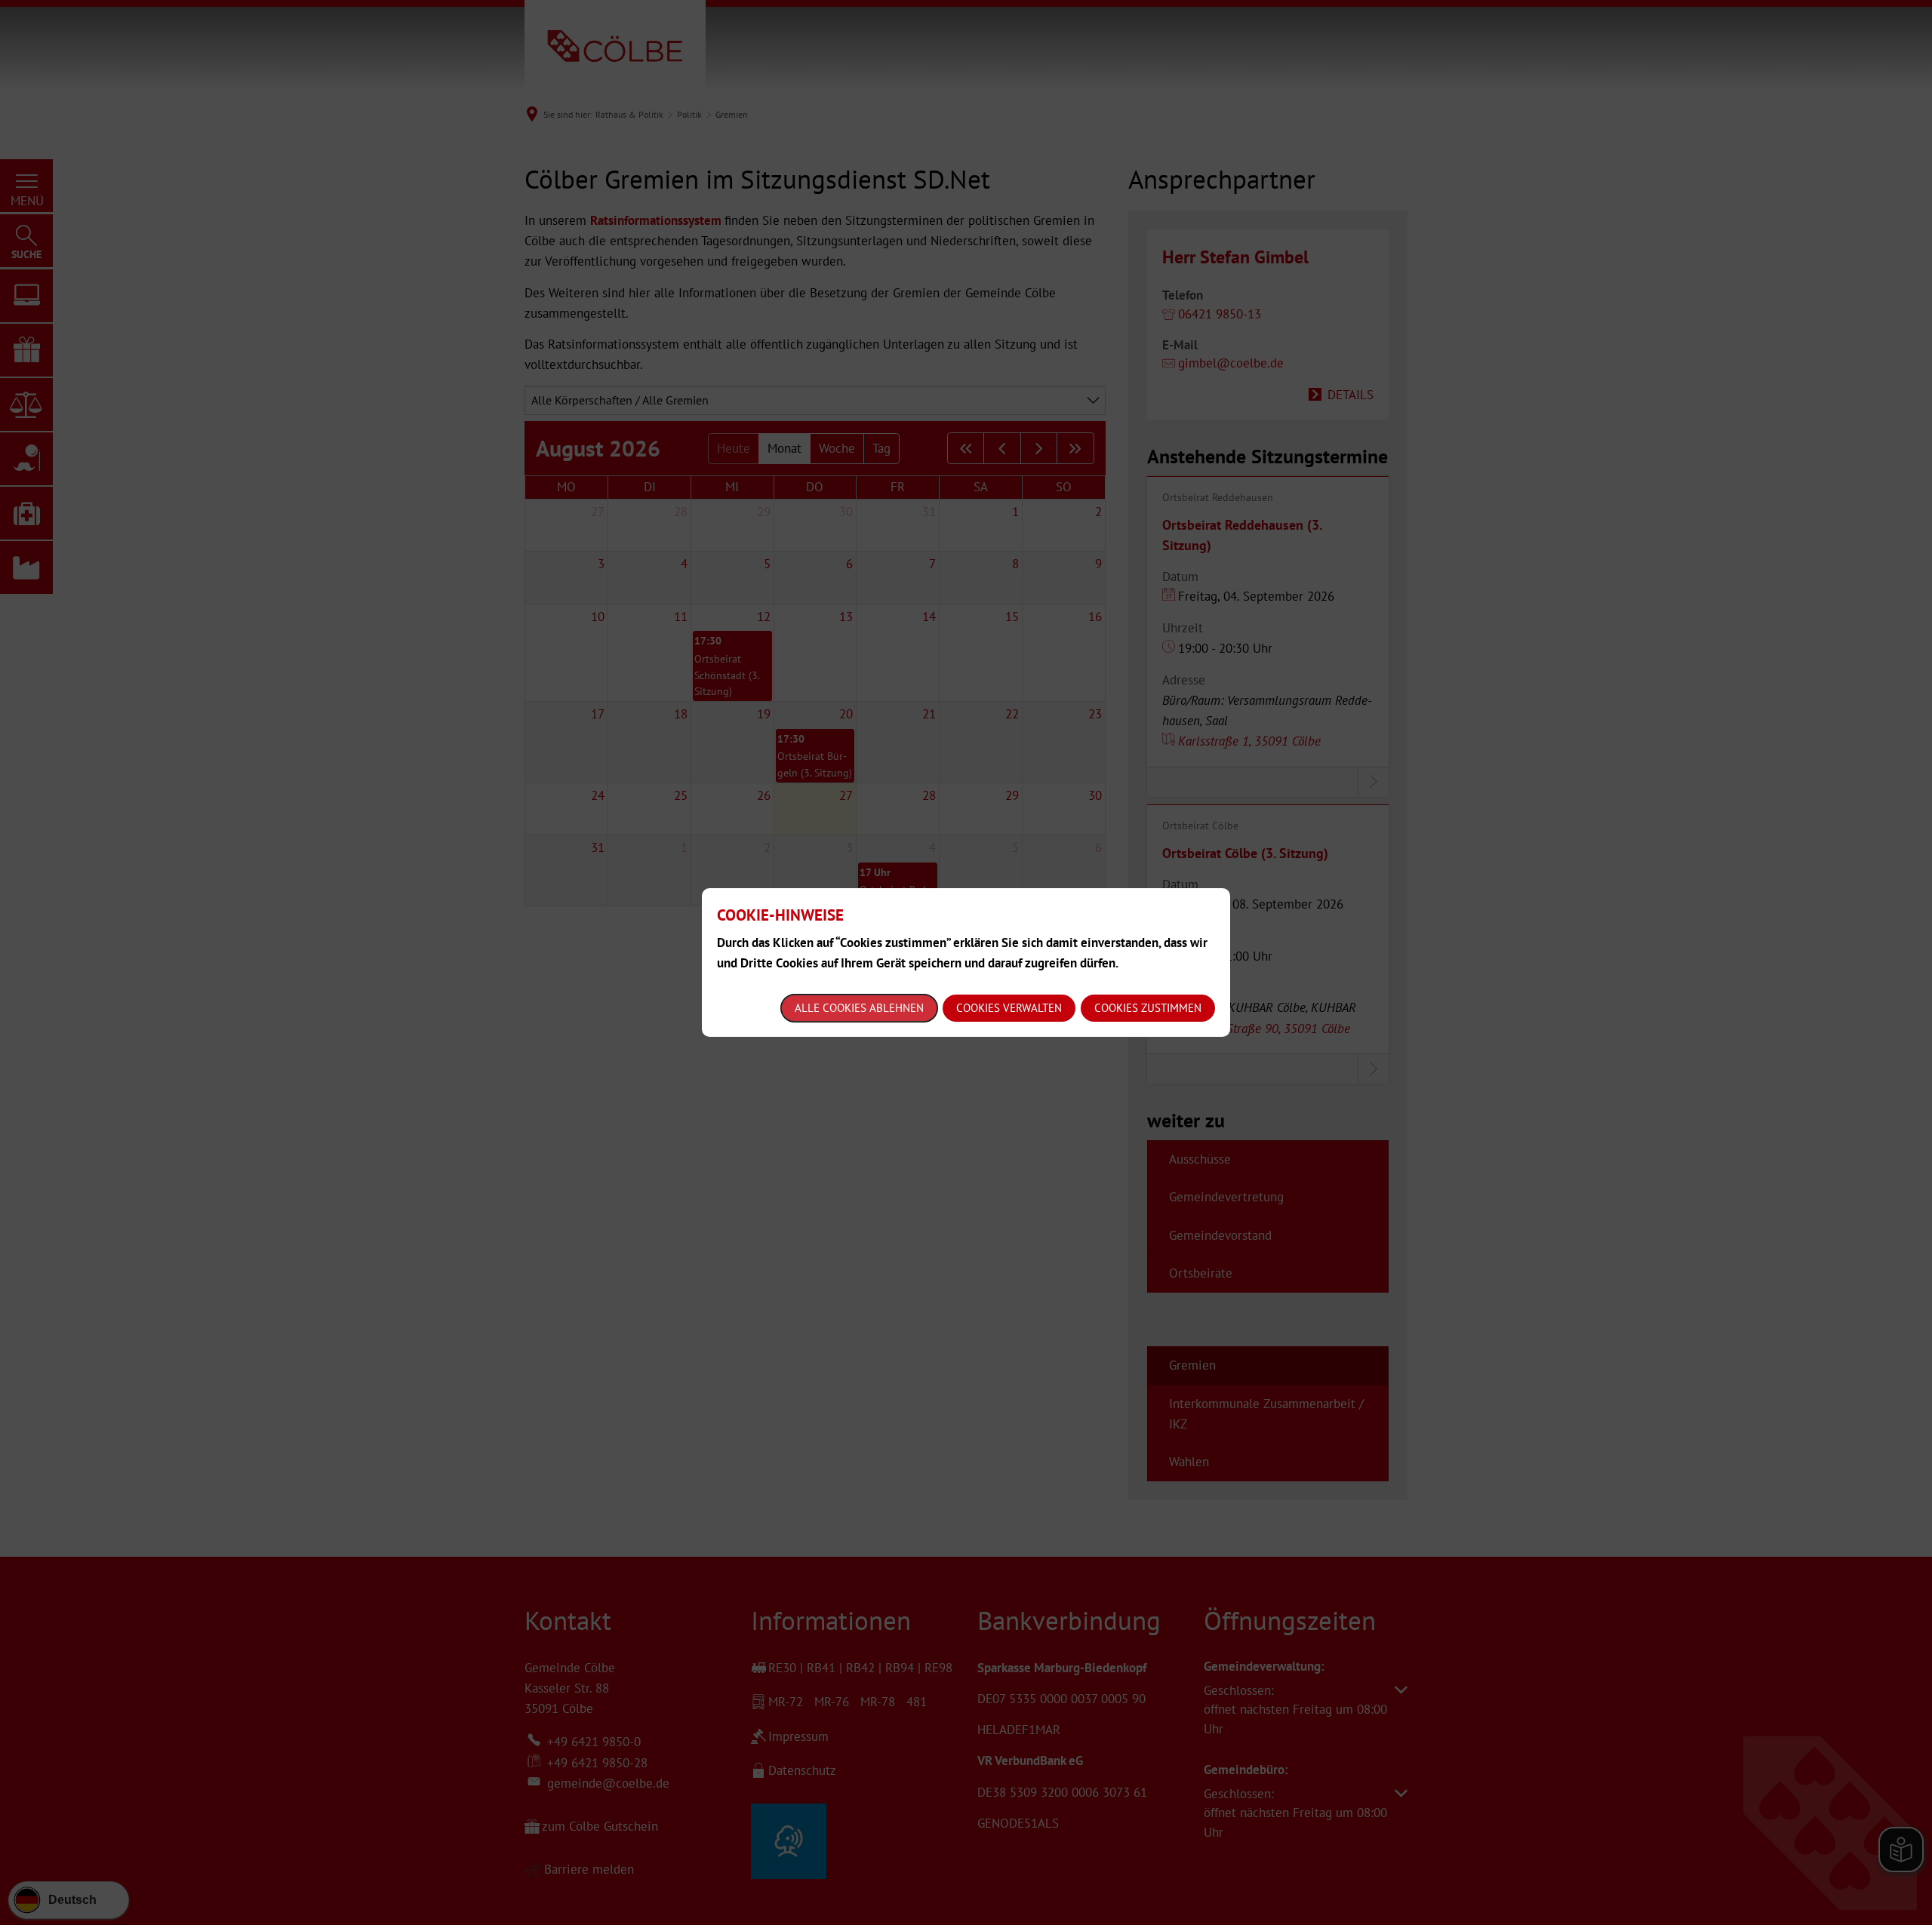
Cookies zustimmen (1148, 1008)
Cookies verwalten (1009, 1008)
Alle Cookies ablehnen (859, 1008)
